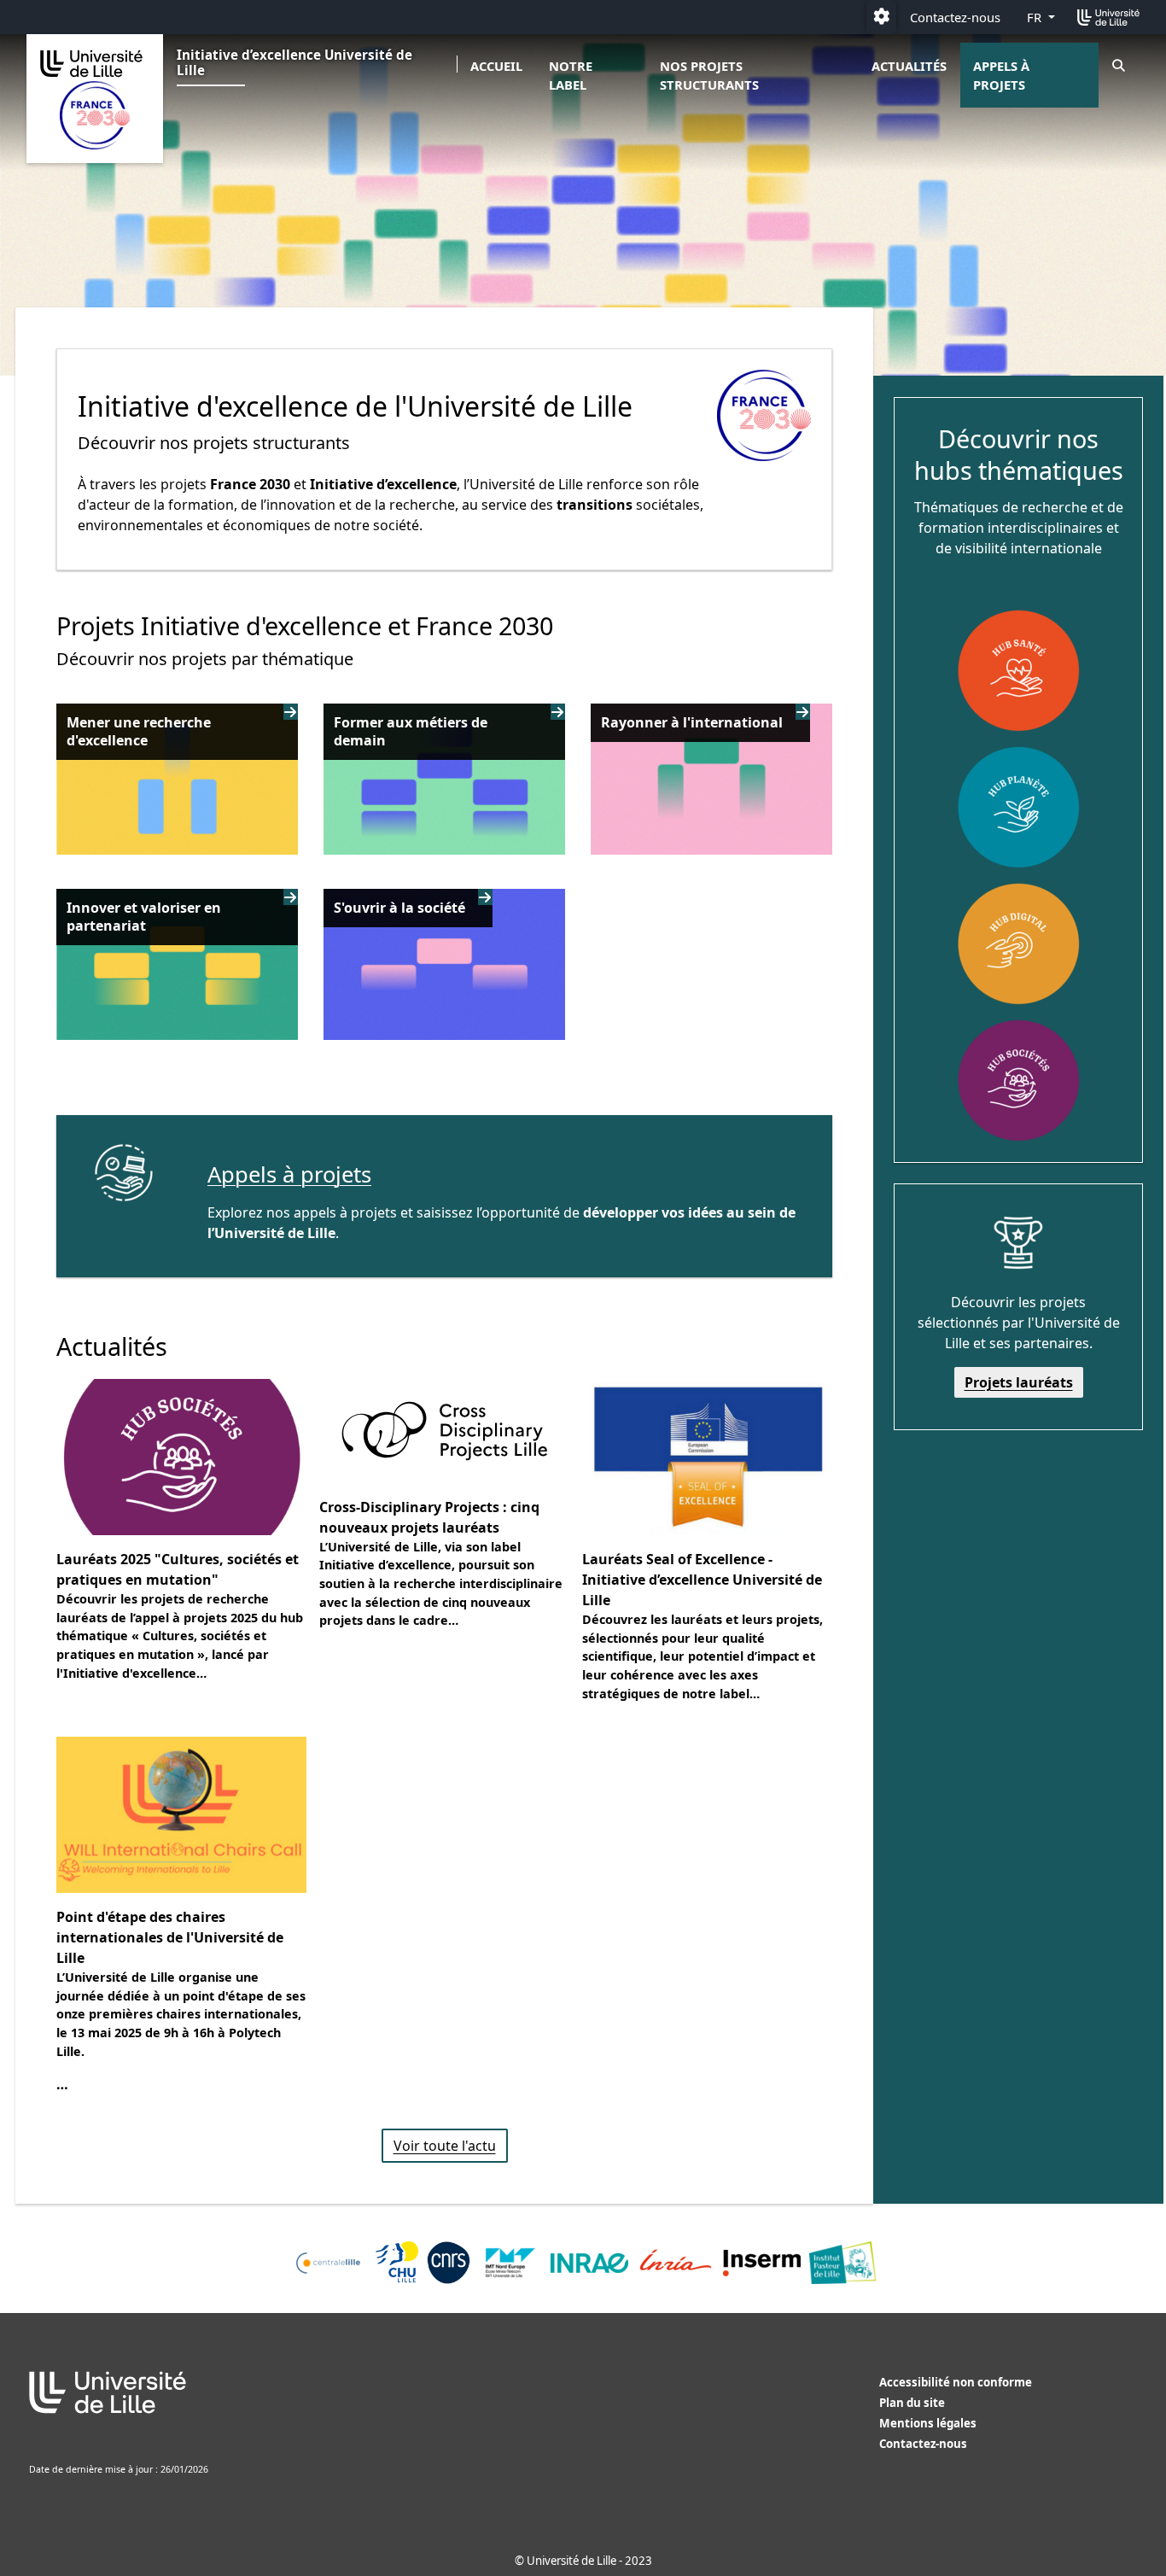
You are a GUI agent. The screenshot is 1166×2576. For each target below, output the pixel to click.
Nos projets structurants (709, 75)
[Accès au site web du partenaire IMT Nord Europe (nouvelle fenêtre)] (511, 2263)
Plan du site (912, 2403)
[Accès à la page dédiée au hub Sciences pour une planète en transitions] (1018, 807)
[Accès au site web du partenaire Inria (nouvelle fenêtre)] (676, 2263)
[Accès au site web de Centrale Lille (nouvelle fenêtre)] (328, 2263)
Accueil (496, 66)
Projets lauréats (1019, 1382)
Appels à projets (1001, 75)
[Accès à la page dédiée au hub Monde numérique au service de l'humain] (1018, 943)
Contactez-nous (955, 17)
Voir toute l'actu (445, 2146)
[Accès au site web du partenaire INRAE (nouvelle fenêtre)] (589, 2263)
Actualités (909, 66)
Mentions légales (928, 2423)
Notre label (571, 75)
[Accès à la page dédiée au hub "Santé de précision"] (1018, 670)
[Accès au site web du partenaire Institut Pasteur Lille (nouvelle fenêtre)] (842, 2263)
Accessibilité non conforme (956, 2382)
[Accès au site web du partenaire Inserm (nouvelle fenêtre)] (762, 2263)
